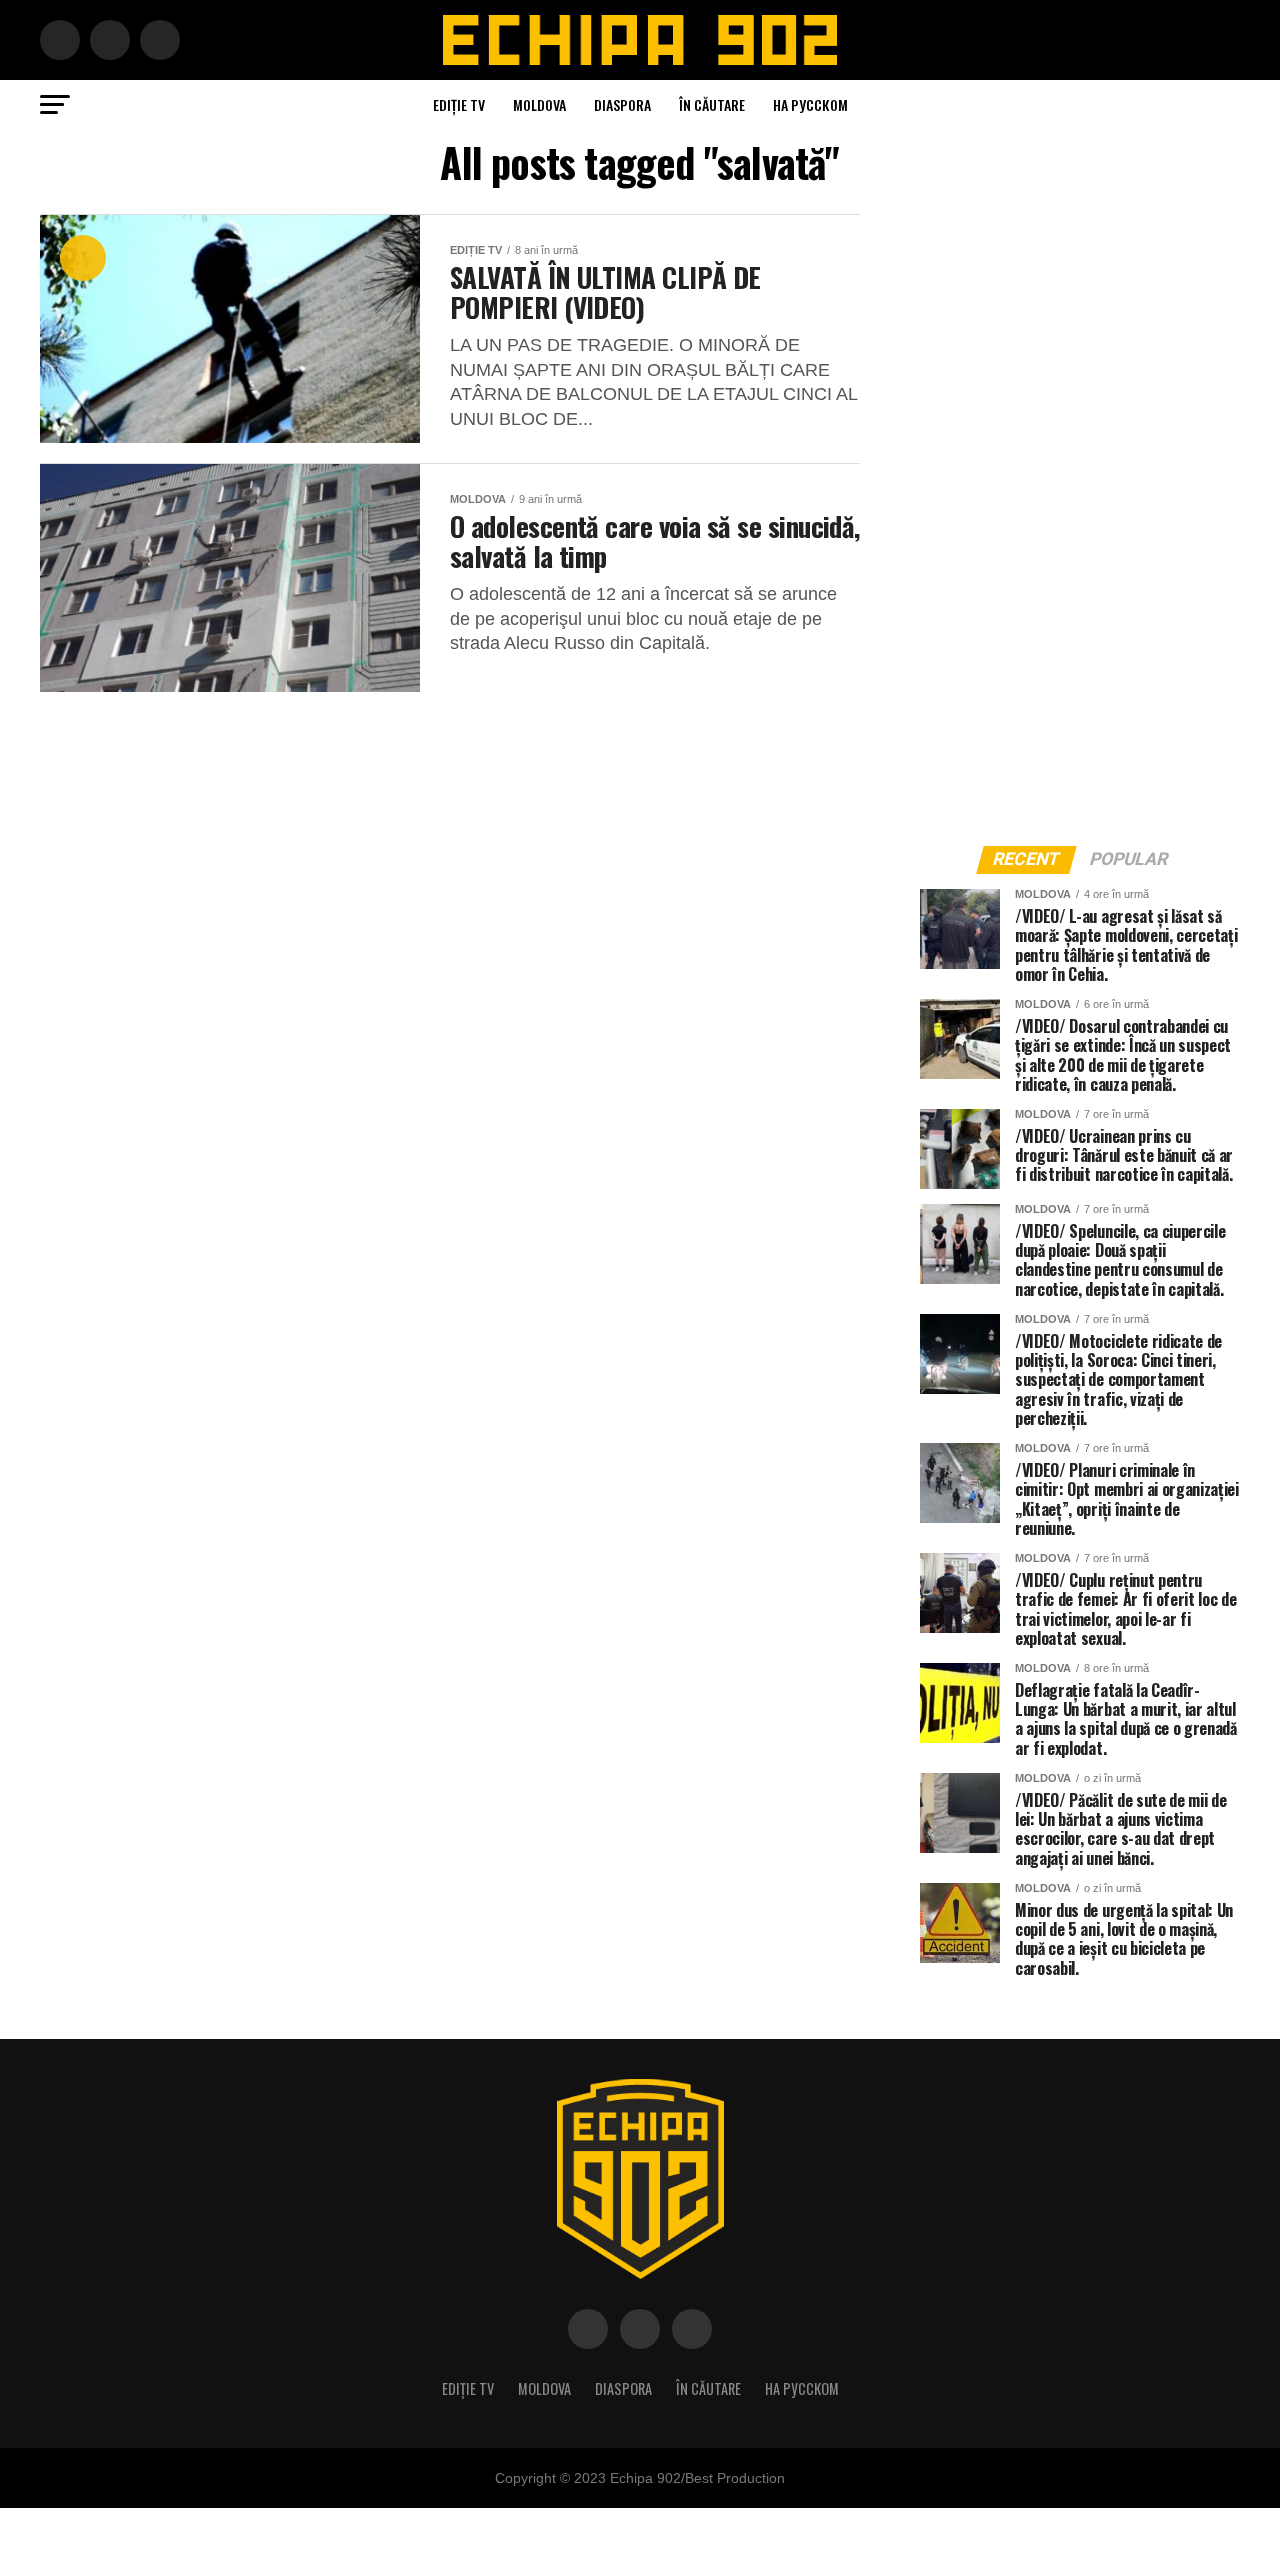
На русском (810, 104)
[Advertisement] (1070, 514)
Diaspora (622, 104)
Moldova (539, 104)
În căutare (712, 104)
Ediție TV (459, 104)
